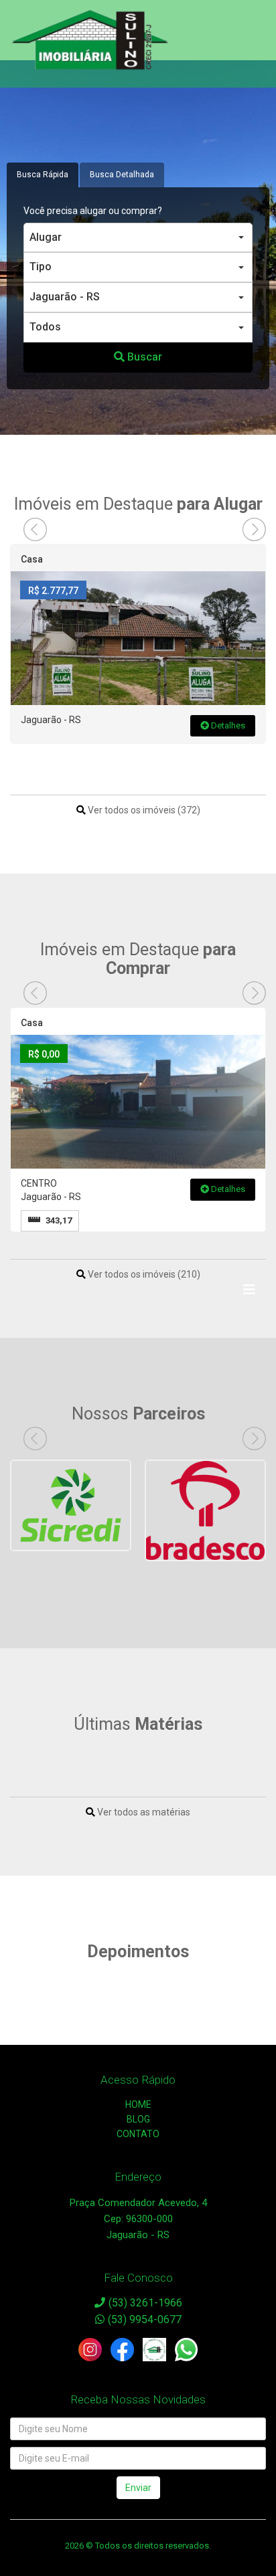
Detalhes (227, 725)
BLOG (138, 2119)
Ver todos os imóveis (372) (143, 810)
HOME (138, 2104)
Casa (32, 559)
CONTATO (138, 2134)
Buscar (143, 357)
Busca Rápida (43, 175)
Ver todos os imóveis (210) (143, 1274)
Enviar (138, 2488)
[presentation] (35, 529)
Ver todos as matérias (143, 1812)
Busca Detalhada (122, 175)
